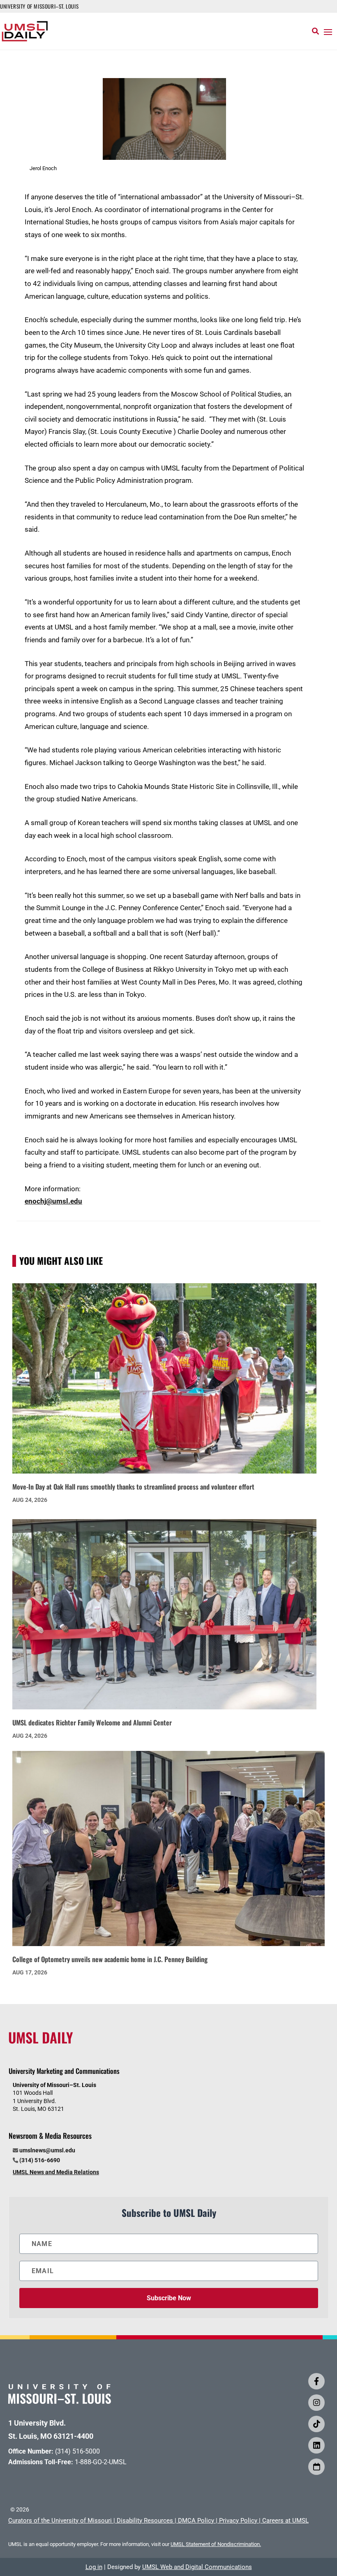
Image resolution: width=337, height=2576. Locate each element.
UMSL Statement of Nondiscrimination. (216, 2544)
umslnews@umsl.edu (47, 2150)
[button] (328, 32)
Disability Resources (145, 2521)
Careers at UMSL (285, 2521)
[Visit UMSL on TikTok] (316, 2424)
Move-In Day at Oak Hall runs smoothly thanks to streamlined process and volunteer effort (133, 1486)
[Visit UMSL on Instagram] (316, 2403)
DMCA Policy (196, 2521)
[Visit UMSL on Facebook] (316, 2381)
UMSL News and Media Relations (56, 2172)
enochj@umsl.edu (53, 1201)
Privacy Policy (238, 2521)
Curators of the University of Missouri (60, 2521)
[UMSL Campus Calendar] (316, 2467)
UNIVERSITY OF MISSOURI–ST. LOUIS (39, 6)
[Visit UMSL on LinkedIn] (316, 2445)
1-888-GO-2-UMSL (101, 2462)
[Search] (315, 31)
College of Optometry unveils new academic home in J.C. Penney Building (110, 1959)
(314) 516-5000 (77, 2451)
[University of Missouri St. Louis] (60, 2401)
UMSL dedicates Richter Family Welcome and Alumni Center (92, 1722)
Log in (94, 2567)
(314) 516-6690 (40, 2160)
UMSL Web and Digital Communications (197, 2567)
